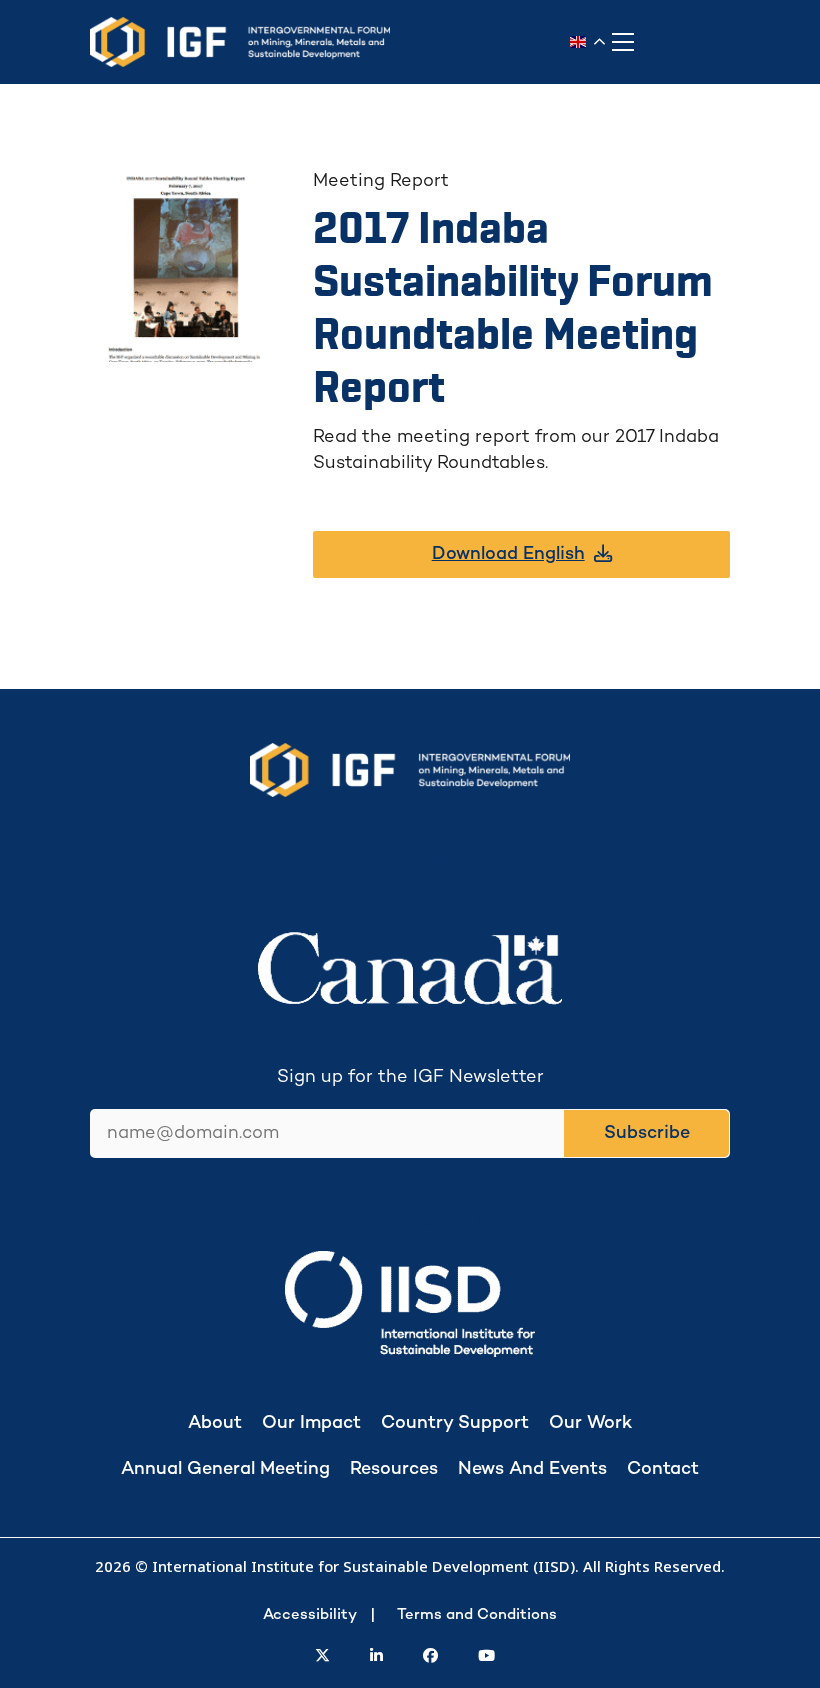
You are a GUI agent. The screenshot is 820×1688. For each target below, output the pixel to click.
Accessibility (310, 1615)
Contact (663, 1469)
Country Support (455, 1423)
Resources (394, 1469)
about (215, 1423)
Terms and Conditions (477, 1615)
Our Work (590, 1423)
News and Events (532, 1469)
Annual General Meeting (225, 1469)
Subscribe (647, 1133)
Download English (508, 554)
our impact (311, 1423)
